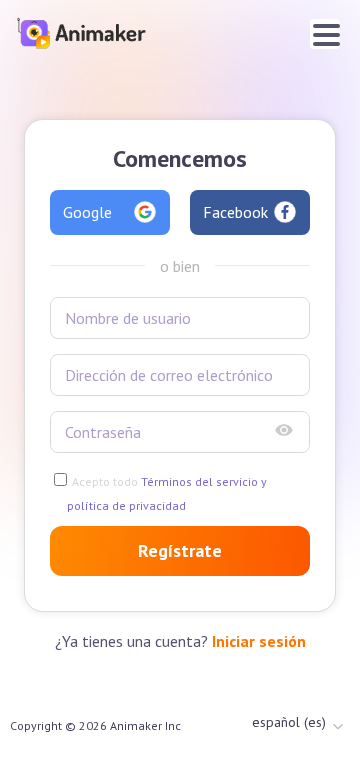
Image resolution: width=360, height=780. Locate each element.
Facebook (235, 212)
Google (87, 212)
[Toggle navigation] (325, 34)
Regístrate (180, 550)
